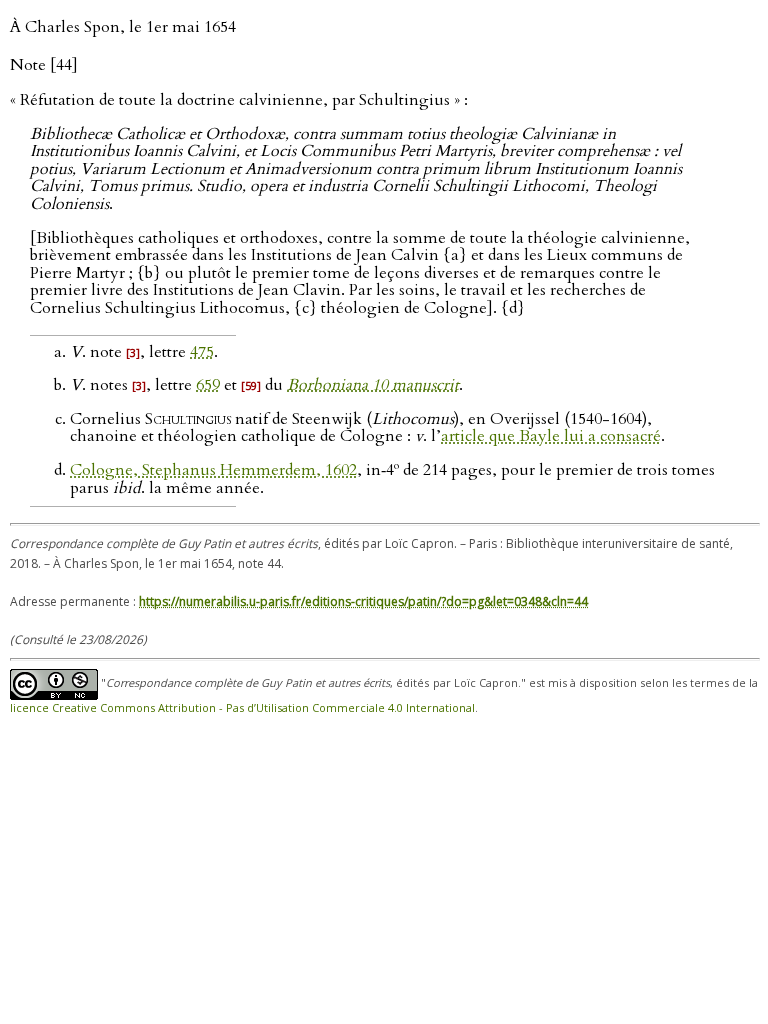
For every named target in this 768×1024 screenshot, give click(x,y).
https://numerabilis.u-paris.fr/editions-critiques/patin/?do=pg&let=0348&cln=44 (363, 601)
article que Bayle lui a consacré (551, 436)
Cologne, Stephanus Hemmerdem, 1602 (213, 470)
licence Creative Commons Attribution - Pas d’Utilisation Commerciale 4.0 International (242, 707)
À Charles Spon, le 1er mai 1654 (123, 27)
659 (208, 385)
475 (202, 352)
